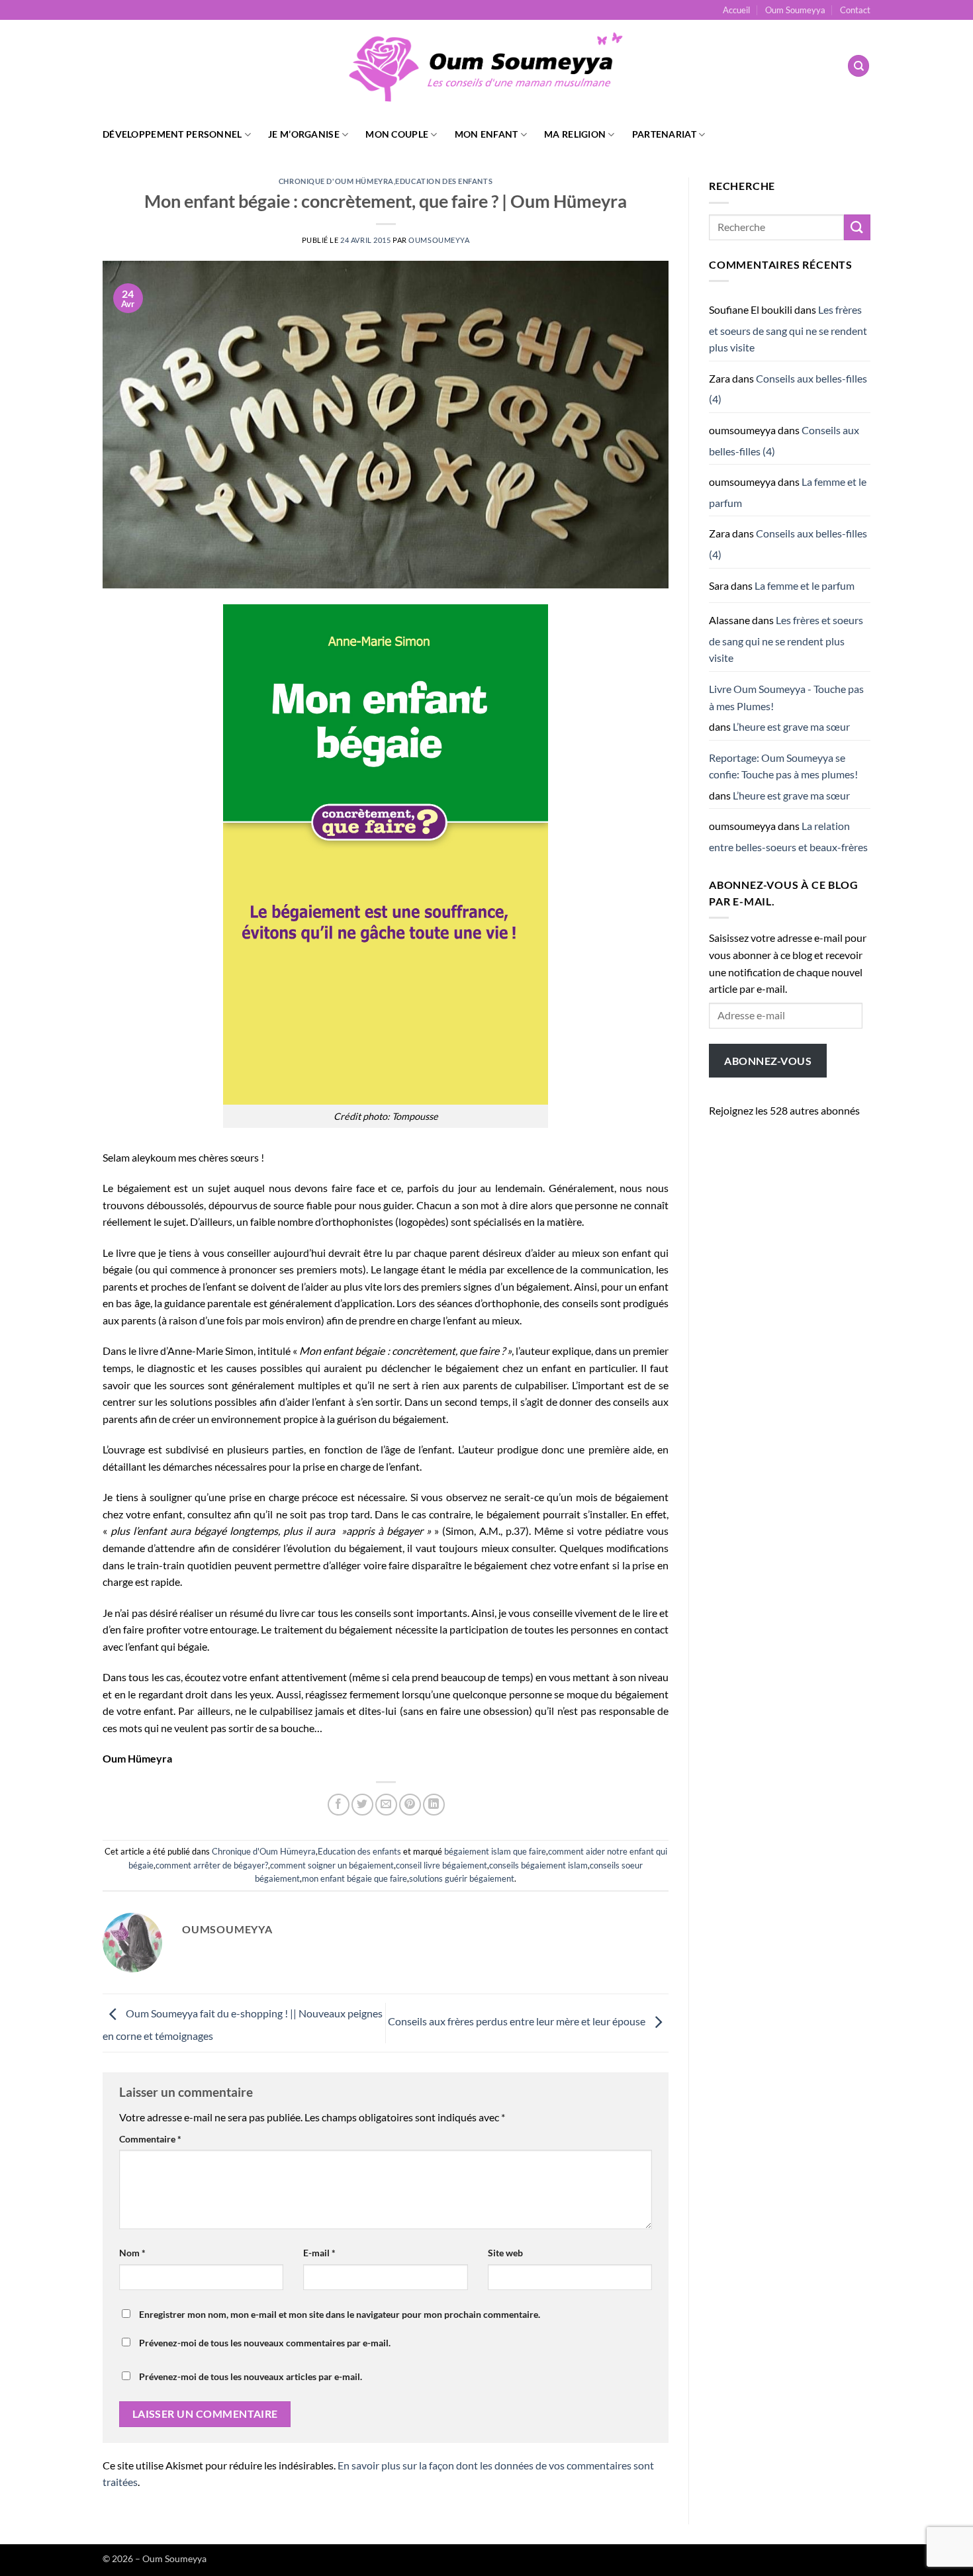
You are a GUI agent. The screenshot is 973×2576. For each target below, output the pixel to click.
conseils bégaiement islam (538, 1865)
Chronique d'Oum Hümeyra (336, 181)
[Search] (858, 66)
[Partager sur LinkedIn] (434, 1805)
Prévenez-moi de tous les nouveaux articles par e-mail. (251, 2376)
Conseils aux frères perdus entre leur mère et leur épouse (518, 2022)
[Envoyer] (857, 227)
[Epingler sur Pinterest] (410, 1805)
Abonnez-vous (768, 1061)
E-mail (319, 2253)
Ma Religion (575, 134)
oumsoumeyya (439, 240)
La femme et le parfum (805, 585)
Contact (855, 10)
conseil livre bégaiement (441, 1865)
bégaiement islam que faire (495, 1851)
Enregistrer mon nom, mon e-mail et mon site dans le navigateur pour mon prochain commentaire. (340, 2314)
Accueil (736, 10)
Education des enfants (444, 181)
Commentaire (150, 2139)
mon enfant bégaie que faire (354, 1878)
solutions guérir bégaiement (462, 1878)
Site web (505, 2253)
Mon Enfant (486, 134)
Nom (132, 2253)
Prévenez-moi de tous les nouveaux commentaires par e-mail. (265, 2343)
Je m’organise (304, 134)
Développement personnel (172, 134)
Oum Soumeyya (795, 10)
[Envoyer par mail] (386, 1805)
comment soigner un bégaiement (332, 1865)
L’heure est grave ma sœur (791, 726)
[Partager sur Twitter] (362, 1805)
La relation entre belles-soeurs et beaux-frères (788, 836)
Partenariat (664, 134)
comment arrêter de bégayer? (212, 1865)
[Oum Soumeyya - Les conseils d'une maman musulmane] (486, 66)
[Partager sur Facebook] (339, 1805)
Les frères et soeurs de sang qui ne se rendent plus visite (788, 328)
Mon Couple (397, 134)
